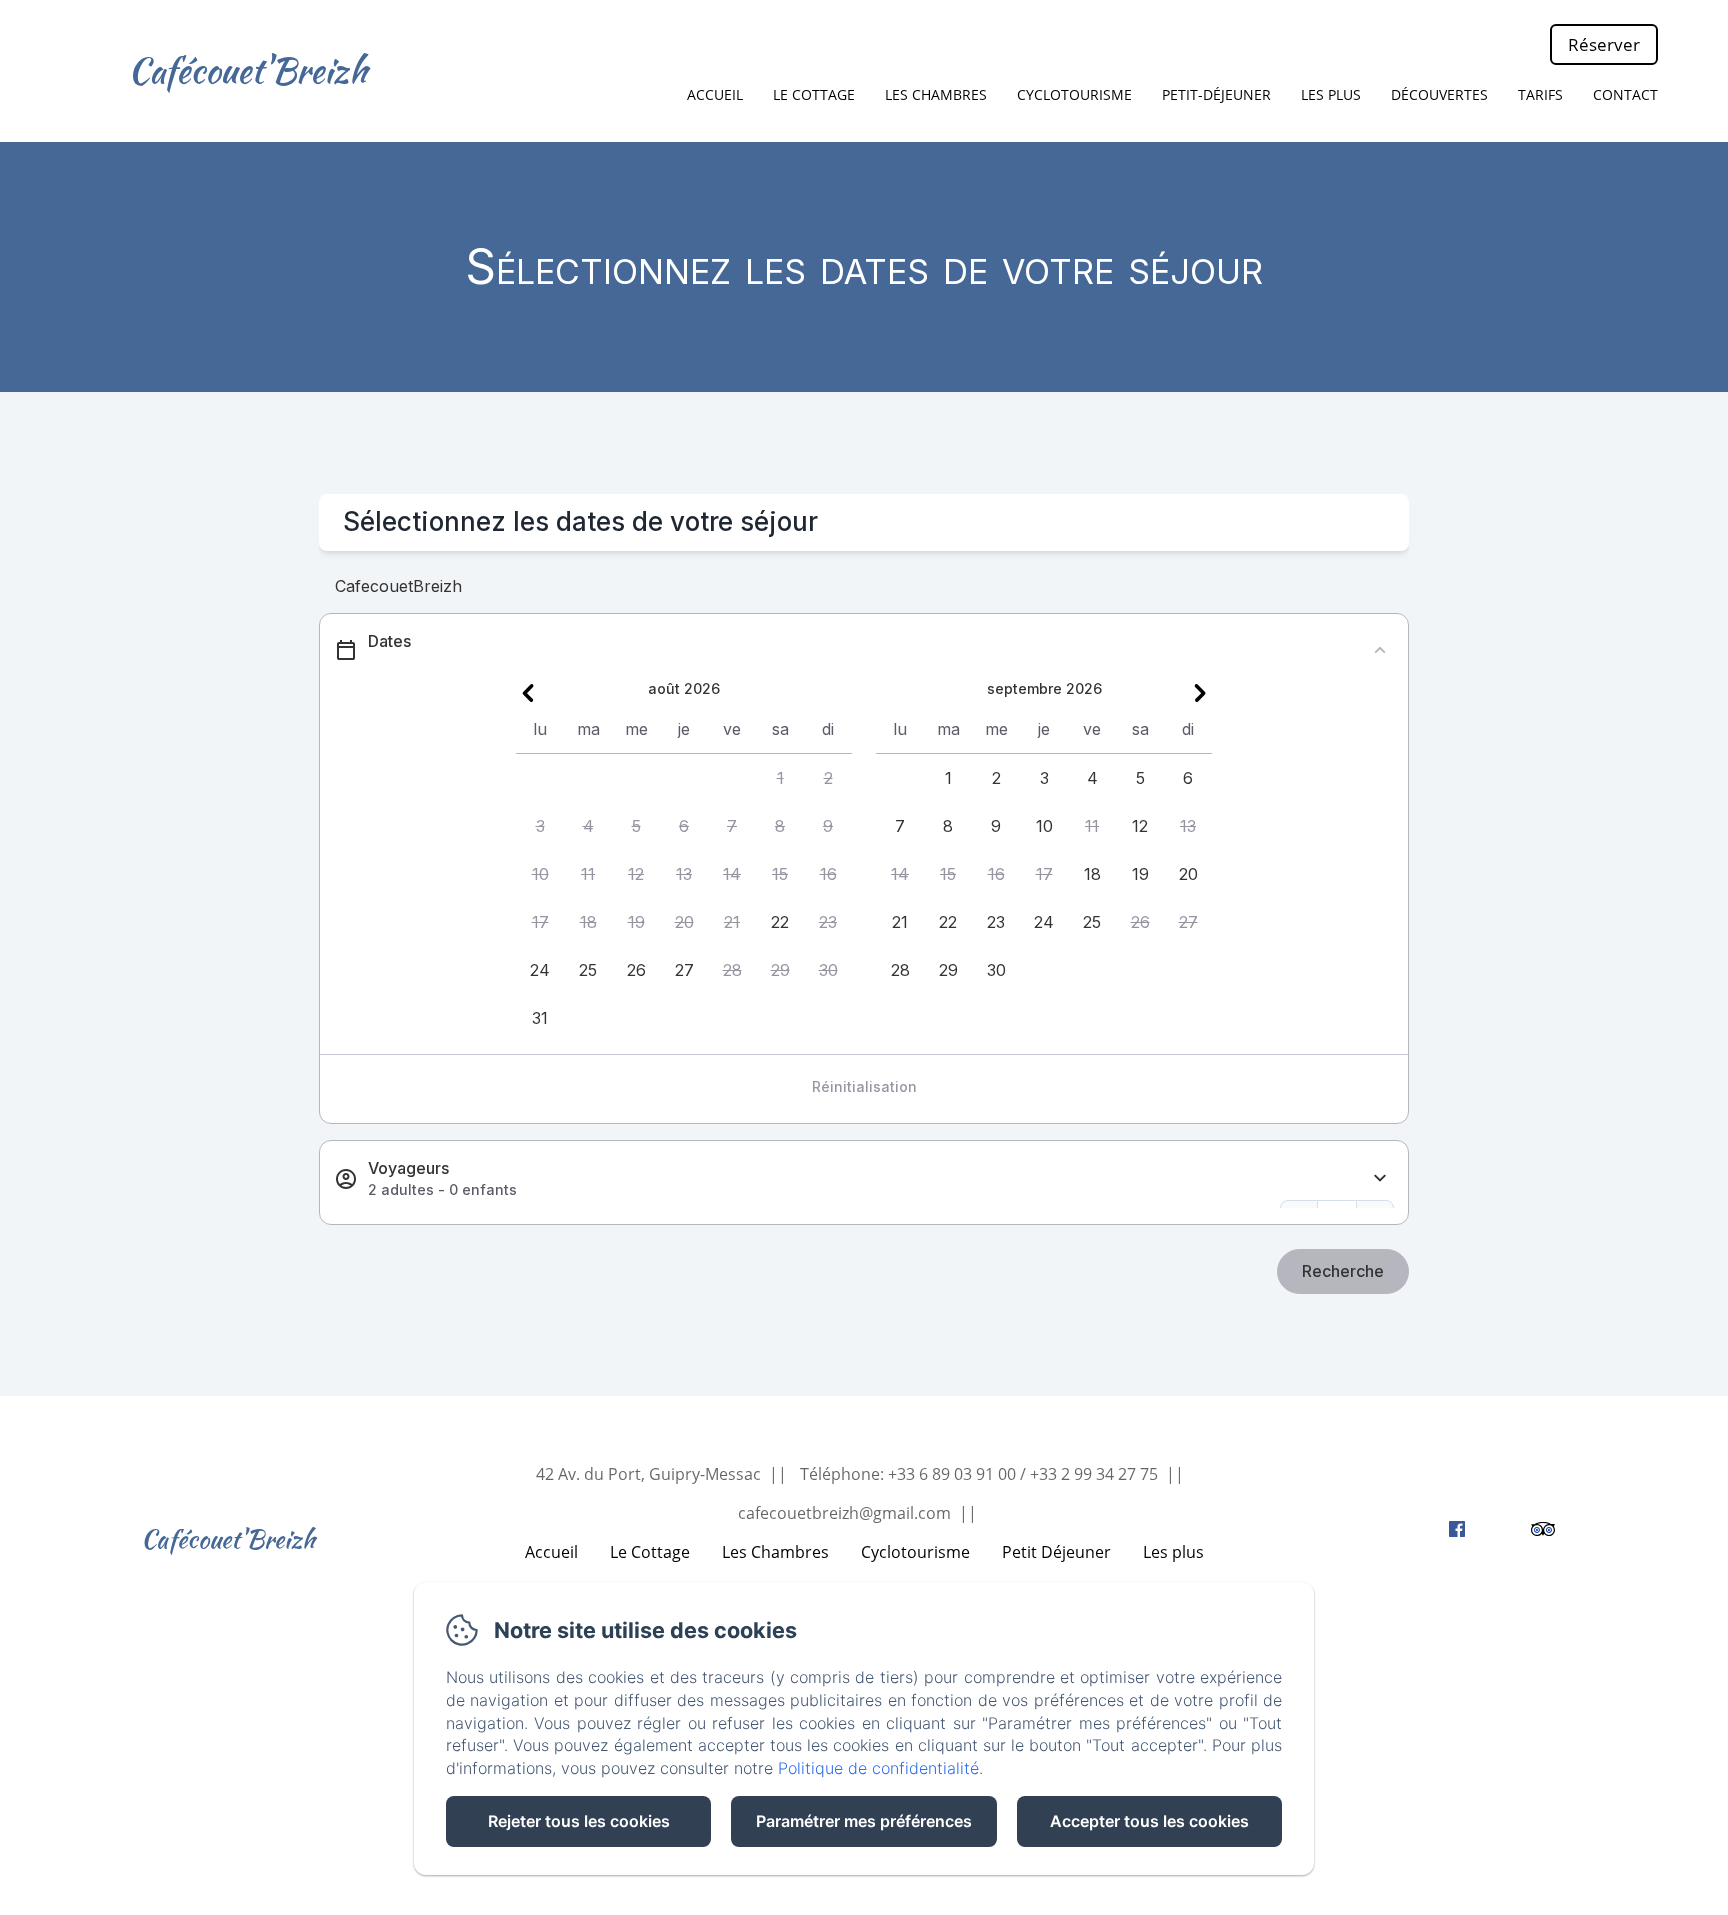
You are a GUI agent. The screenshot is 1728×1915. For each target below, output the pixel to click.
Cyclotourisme (1074, 94)
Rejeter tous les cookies (579, 1821)
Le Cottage (814, 94)
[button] (780, 778)
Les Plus (1331, 94)
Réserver (1604, 44)
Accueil (715, 94)
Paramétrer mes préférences (864, 1821)
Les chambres (936, 94)
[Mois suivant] (1200, 693)
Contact (1625, 94)
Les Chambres (775, 1552)
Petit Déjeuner (1056, 1552)
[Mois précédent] (528, 693)
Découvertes (1439, 94)
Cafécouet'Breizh (247, 70)
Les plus (1173, 1552)
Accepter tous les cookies (1149, 1821)
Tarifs (1540, 94)
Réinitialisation (864, 1086)
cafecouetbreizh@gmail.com (844, 1513)
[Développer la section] (1380, 1178)
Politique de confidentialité (878, 1768)
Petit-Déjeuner (1216, 94)
